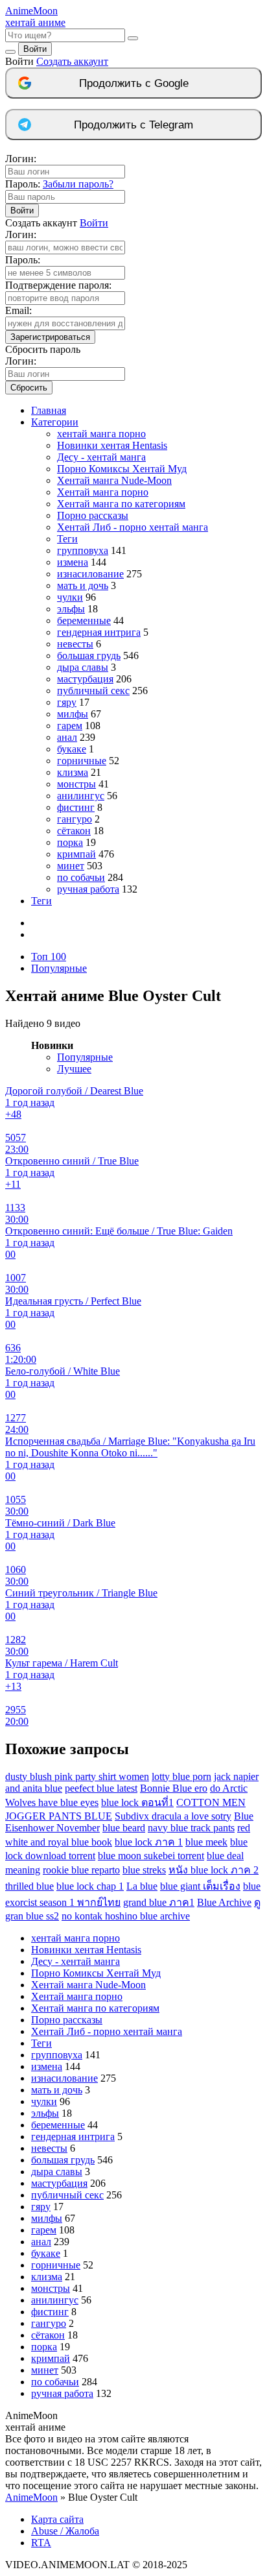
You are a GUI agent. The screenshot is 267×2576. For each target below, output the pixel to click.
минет (71, 866)
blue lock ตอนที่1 (137, 1802)
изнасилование (90, 574)
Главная (49, 410)
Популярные (59, 968)
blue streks (144, 1870)
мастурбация (85, 679)
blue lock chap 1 (90, 1886)
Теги (67, 539)
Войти (35, 49)
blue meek (206, 1842)
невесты (75, 644)
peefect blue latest (101, 1788)
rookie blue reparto (81, 1870)
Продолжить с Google (134, 83)
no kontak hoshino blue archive (126, 1916)
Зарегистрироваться (50, 337)
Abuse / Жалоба (65, 2531)
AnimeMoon (31, 2497)
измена (73, 562)
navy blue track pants (191, 1828)
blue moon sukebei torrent (151, 1856)
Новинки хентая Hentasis (112, 445)
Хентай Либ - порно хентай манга (133, 527)
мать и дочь (83, 585)
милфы (73, 714)
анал (67, 737)
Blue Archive (224, 1902)
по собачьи (81, 877)
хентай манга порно (101, 434)
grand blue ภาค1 (159, 1902)
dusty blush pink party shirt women (77, 1776)
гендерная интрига (99, 632)
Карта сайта (57, 2519)
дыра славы (83, 667)
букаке (72, 749)
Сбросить (29, 388)
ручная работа (88, 889)
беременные (84, 620)
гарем (70, 726)
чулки (70, 597)
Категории (55, 422)
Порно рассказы (93, 515)
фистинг (76, 807)
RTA (41, 2543)
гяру (67, 702)
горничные (82, 761)
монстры (76, 784)
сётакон (74, 831)
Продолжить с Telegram (133, 125)
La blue (142, 1886)
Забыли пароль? (78, 184)
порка (70, 842)
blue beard (124, 1828)
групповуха (83, 550)
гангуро (75, 819)
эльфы (71, 609)
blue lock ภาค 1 (149, 1842)
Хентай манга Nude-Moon (114, 480)
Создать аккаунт (72, 61)
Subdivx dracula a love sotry (173, 1816)
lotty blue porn (181, 1776)
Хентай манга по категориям (121, 504)
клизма (73, 772)
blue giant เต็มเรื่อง (200, 1886)
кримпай (76, 854)
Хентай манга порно (103, 492)
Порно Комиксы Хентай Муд (122, 469)
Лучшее (74, 1069)
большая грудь (89, 656)
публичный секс (93, 691)
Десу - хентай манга (101, 457)
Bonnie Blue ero (174, 1788)
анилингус (81, 796)
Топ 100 (49, 957)
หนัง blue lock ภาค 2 (214, 1870)
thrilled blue (29, 1886)
